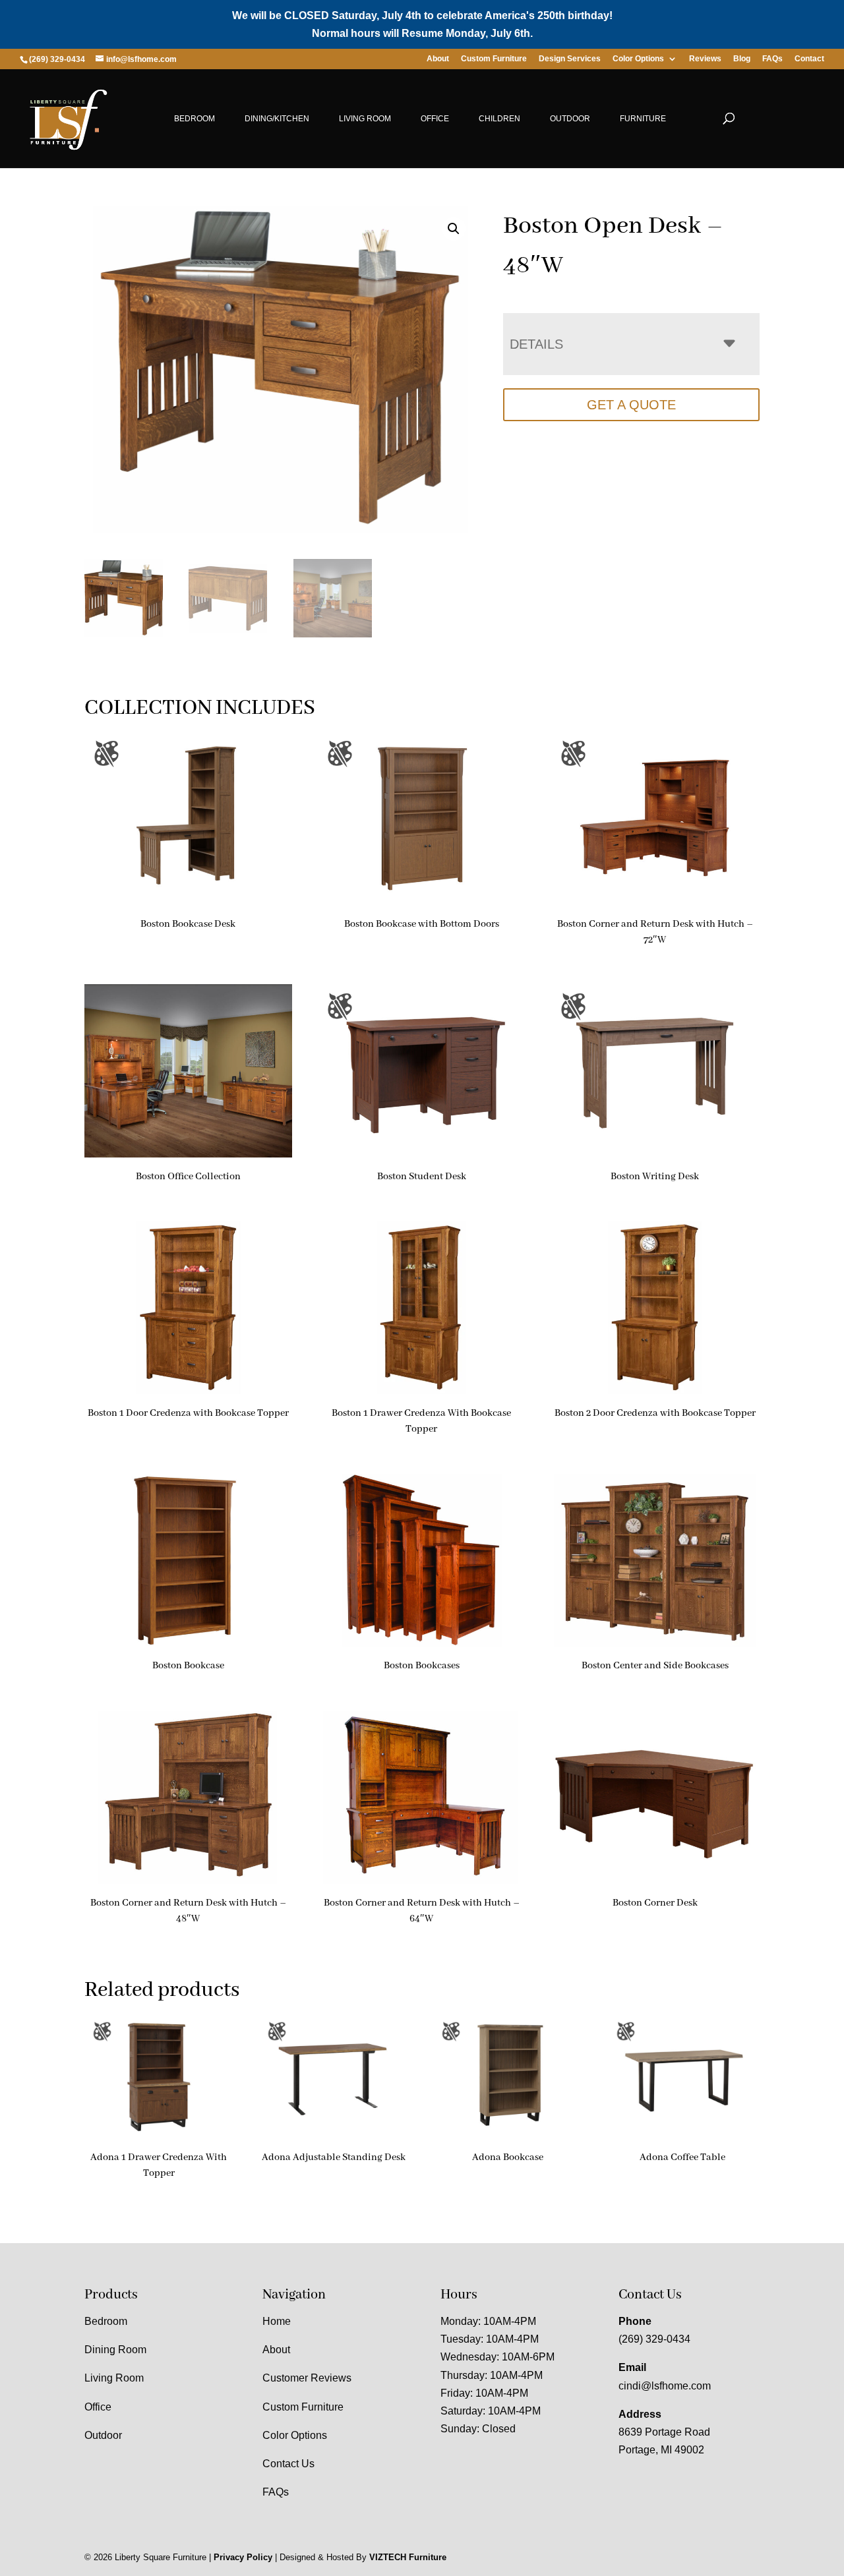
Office (435, 119)
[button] (454, 229)
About (438, 59)
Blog (742, 59)
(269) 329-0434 (654, 2339)
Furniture (643, 119)
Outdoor (570, 119)
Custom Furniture (494, 59)
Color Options (638, 59)
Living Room (365, 119)
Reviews (705, 59)
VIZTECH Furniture (408, 2557)
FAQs (772, 59)
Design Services (570, 59)
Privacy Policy (243, 2557)
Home (277, 2321)
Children (499, 119)
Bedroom (195, 119)
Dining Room (115, 2350)
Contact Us (288, 2464)
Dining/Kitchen (277, 119)
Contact (809, 59)
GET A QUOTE (631, 405)
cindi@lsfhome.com (665, 2386)
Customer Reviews (307, 2378)
